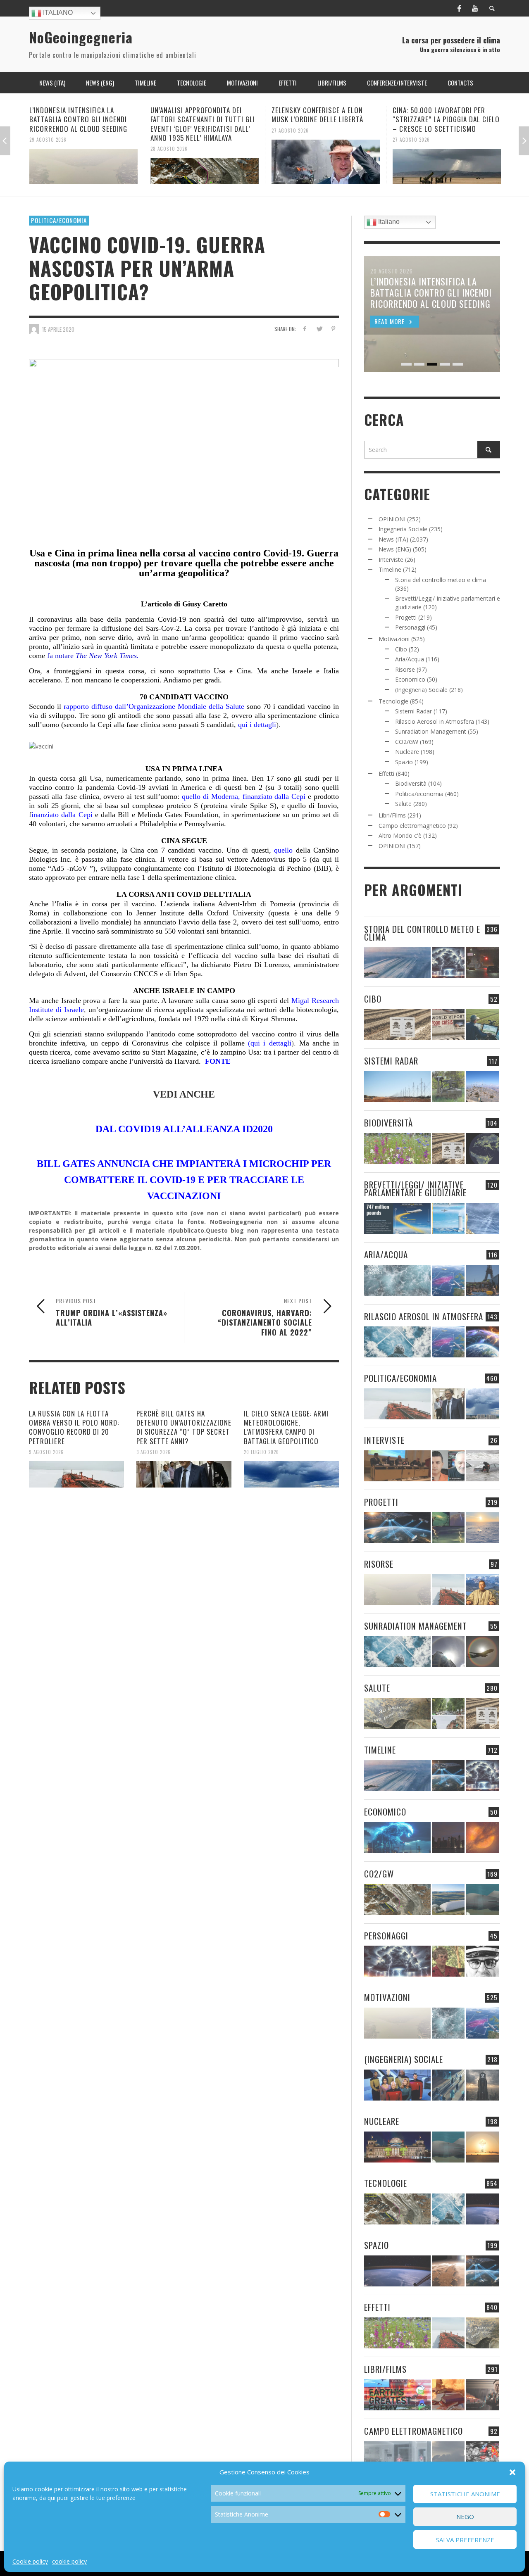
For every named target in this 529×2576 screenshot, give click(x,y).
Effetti (386, 774)
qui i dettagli (257, 725)
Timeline (390, 569)
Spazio (404, 762)
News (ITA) (393, 539)
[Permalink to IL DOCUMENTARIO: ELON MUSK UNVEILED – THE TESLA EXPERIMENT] (483, 2395)
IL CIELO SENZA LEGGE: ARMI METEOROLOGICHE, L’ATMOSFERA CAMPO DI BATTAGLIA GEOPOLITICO (286, 1427)
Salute (403, 804)
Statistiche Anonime (465, 2494)
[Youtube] (475, 8)
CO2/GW (407, 742)
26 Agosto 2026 (411, 130)
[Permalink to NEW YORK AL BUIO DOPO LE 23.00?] (448, 1838)
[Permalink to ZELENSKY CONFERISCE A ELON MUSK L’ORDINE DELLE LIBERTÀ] (205, 162)
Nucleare (407, 752)
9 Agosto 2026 (46, 1452)
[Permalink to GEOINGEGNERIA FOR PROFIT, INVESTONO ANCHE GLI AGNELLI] (483, 1838)
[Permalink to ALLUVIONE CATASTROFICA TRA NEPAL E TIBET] (447, 162)
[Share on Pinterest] (333, 329)
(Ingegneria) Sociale (421, 690)
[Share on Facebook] (305, 329)
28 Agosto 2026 (48, 149)
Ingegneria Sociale (403, 529)
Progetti (406, 617)
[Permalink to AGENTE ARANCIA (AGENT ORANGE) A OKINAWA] (397, 1714)
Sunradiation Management (431, 731)
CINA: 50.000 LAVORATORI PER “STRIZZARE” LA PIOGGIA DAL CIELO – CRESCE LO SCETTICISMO (325, 119)
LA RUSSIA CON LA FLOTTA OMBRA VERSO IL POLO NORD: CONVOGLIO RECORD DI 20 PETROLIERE (74, 1427)
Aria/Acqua (410, 659)
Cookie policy (30, 2561)
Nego (465, 2517)
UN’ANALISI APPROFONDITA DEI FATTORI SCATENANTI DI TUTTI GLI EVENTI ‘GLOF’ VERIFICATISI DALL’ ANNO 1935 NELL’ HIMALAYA (82, 124)
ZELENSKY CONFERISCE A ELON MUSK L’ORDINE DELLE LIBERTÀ (196, 115)
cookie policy (69, 2561)
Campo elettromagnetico (412, 826)
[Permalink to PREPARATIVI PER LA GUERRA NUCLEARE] (397, 2147)
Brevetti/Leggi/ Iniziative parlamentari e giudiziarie (415, 1188)
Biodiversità (411, 783)
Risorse (405, 669)
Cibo (401, 649)
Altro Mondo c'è (400, 835)
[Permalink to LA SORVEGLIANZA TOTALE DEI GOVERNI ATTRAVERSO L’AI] (448, 2085)
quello (283, 850)
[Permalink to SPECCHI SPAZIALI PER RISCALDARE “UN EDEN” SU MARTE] (448, 2271)
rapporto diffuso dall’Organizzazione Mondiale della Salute (154, 706)
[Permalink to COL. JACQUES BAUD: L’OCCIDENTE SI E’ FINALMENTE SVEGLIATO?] (448, 1466)
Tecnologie (393, 701)
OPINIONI (392, 519)
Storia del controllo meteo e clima (441, 580)
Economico (410, 679)
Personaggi (410, 627)
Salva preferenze (465, 2540)
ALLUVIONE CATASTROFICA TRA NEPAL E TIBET (439, 115)
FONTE (217, 1061)
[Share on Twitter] (319, 329)
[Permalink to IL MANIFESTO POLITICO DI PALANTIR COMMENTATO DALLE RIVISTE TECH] (483, 2085)
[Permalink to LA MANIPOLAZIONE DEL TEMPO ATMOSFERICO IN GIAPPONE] (483, 963)
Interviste (391, 560)
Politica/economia (59, 220)
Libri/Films (392, 815)
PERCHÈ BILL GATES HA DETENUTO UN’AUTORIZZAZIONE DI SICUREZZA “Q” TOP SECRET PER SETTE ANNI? (184, 1427)
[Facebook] (459, 8)
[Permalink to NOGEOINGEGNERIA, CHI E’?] (397, 1466)
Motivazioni (394, 639)
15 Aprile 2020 (58, 329)
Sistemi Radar (413, 711)
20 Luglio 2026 (261, 1452)
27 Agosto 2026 (169, 130)
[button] (512, 2472)
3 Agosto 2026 (154, 1452)
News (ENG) (395, 549)
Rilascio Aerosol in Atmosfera (435, 721)
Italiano (57, 13)
